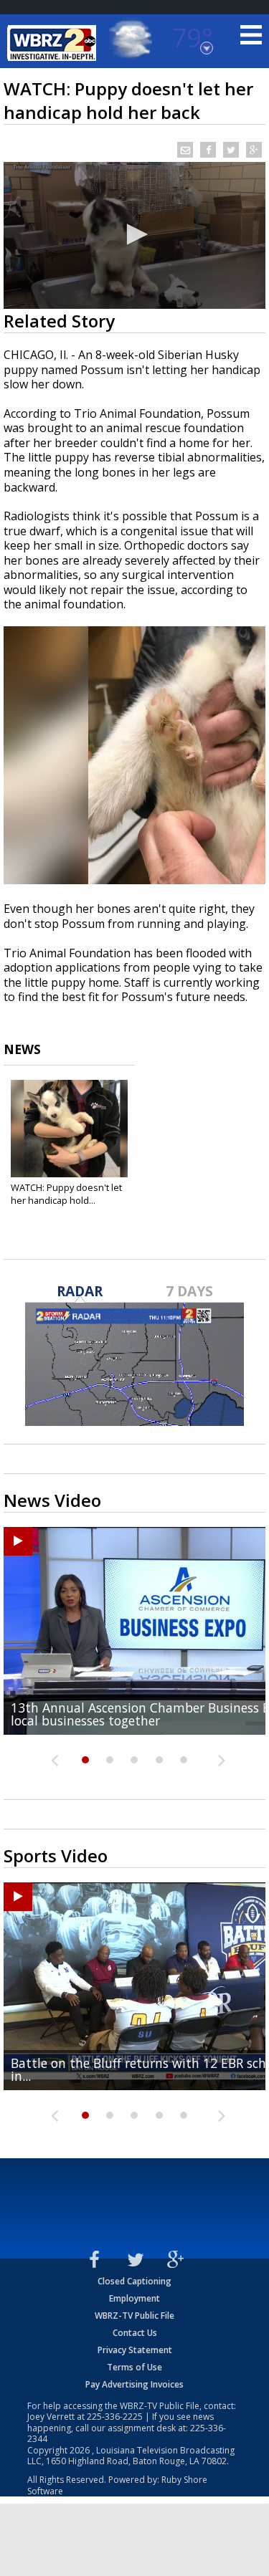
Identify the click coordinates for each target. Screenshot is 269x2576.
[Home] (54, 43)
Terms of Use (134, 2367)
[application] (134, 235)
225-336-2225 (115, 2417)
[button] (135, 234)
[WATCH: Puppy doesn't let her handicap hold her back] (69, 1129)
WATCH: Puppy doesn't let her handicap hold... (66, 1194)
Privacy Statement (135, 2350)
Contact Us (135, 2333)
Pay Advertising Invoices (134, 2384)
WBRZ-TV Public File (134, 2316)
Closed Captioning (134, 2281)
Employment (134, 2298)
